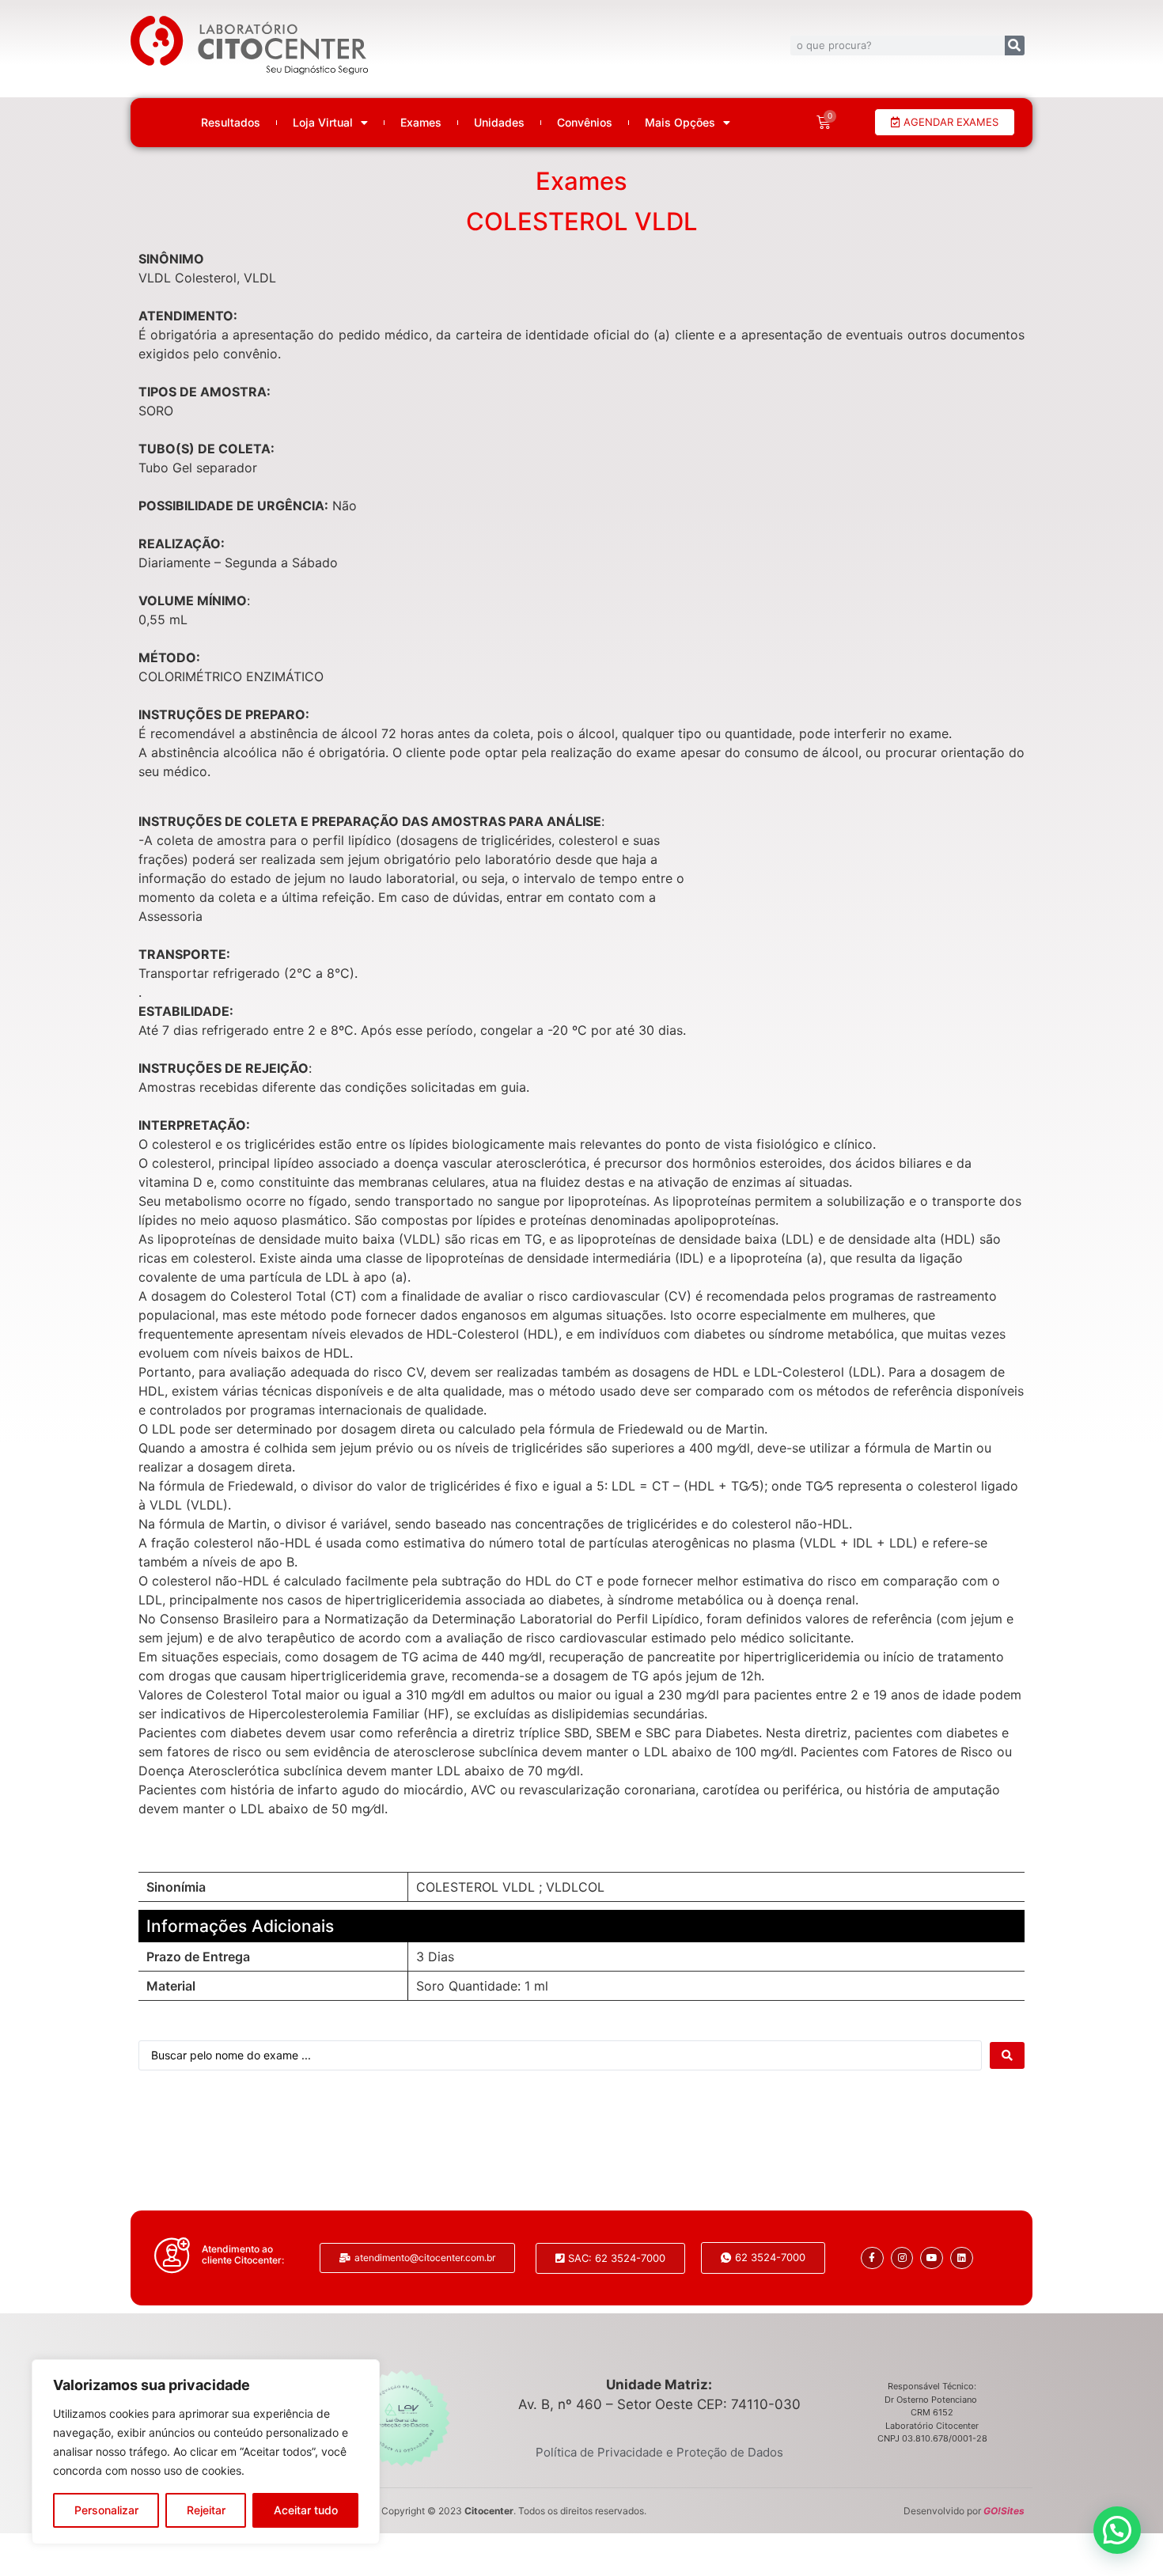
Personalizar (106, 2510)
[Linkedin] (962, 2258)
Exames (421, 123)
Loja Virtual (323, 123)
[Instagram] (902, 2258)
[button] (1117, 2530)
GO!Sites (1004, 2511)
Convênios (585, 123)
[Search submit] (1007, 2055)
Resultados (231, 123)
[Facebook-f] (872, 2258)
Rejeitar (206, 2510)
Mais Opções (680, 123)
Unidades (499, 123)
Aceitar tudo (306, 2510)
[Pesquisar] (1015, 45)
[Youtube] (932, 2258)
